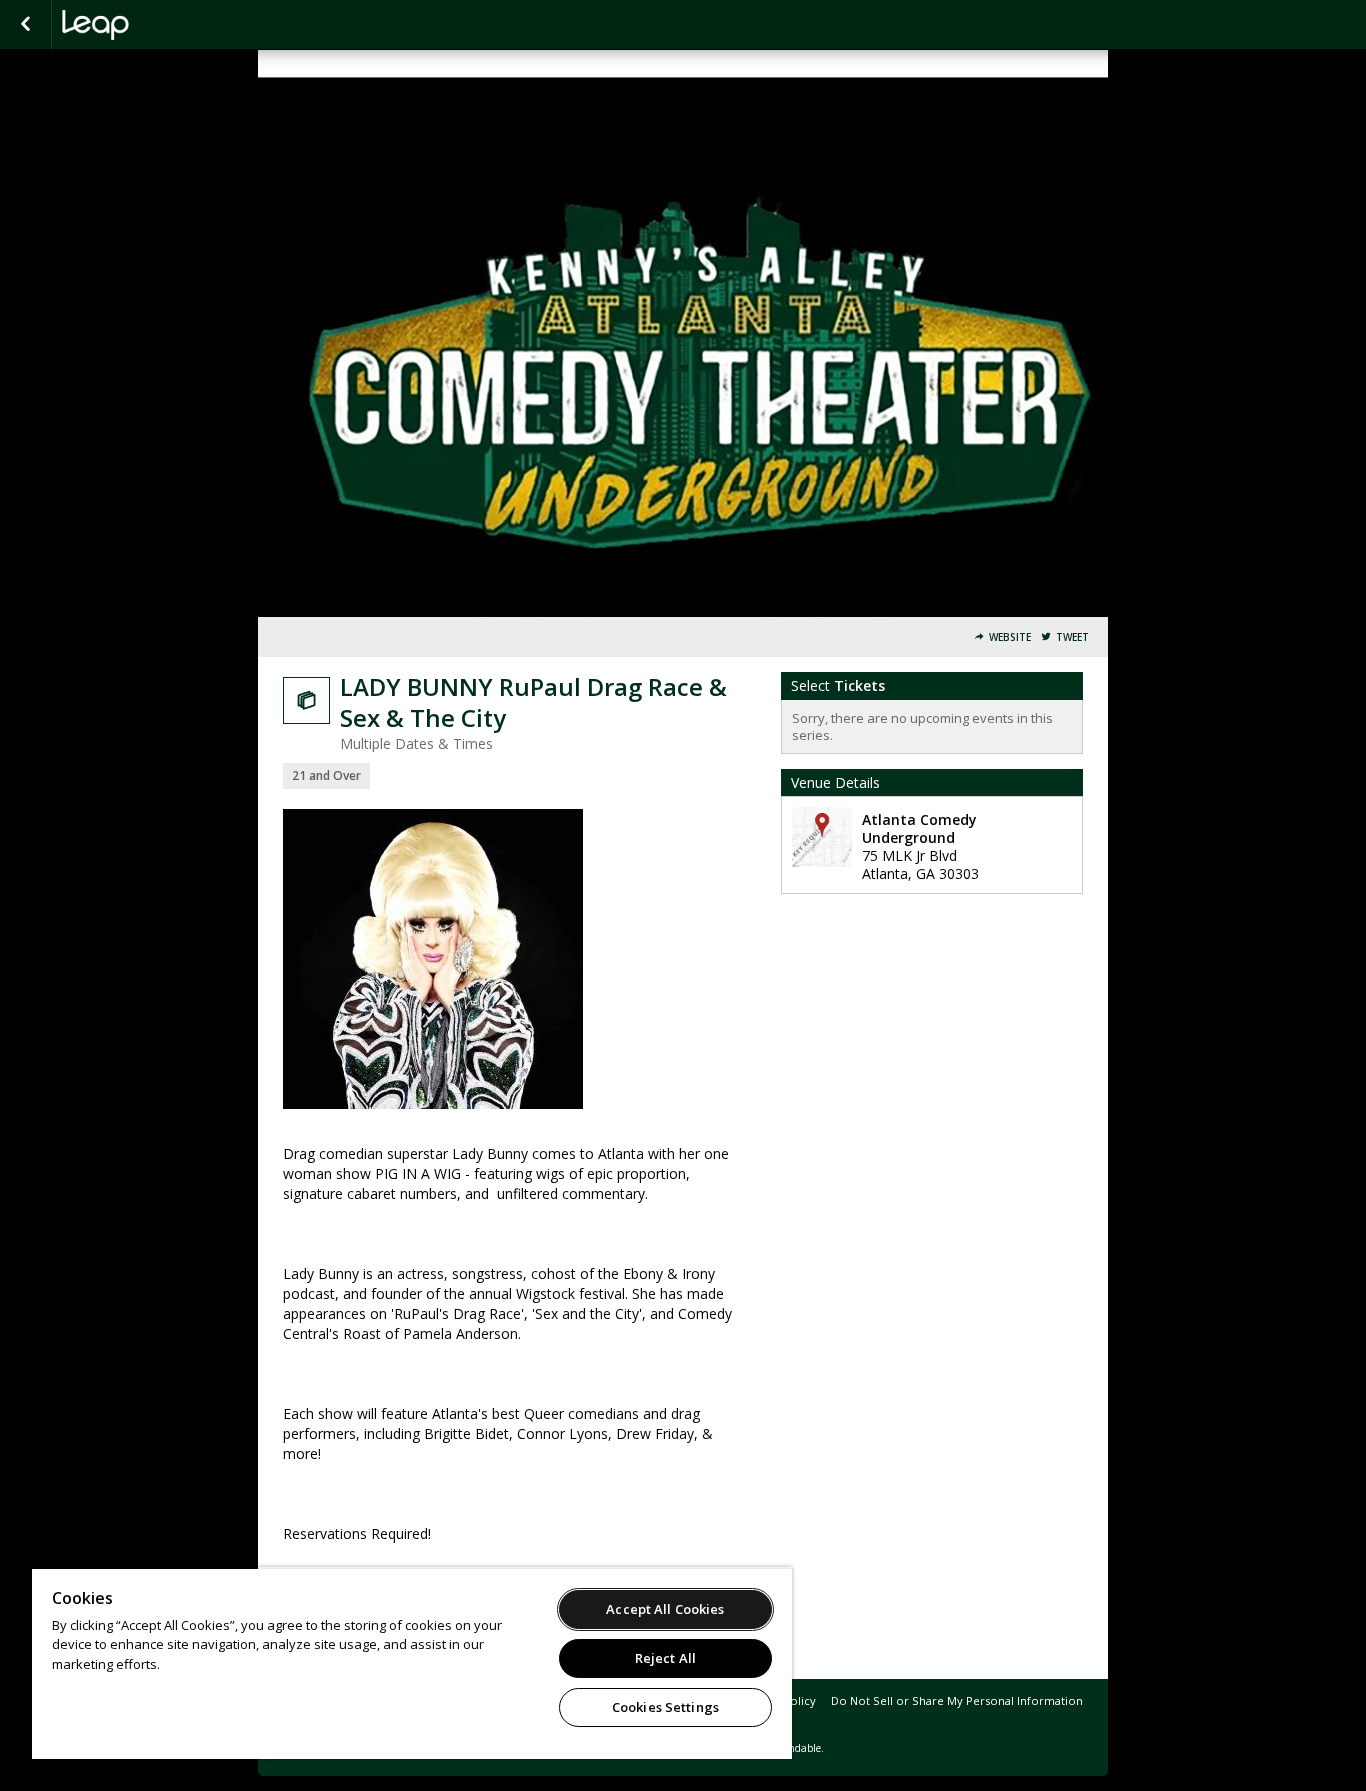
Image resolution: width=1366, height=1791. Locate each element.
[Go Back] (25, 25)
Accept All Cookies (665, 1609)
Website (1010, 637)
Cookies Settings (665, 1707)
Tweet (1072, 637)
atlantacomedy (162, 25)
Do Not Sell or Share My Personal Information (957, 1700)
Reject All (665, 1658)
